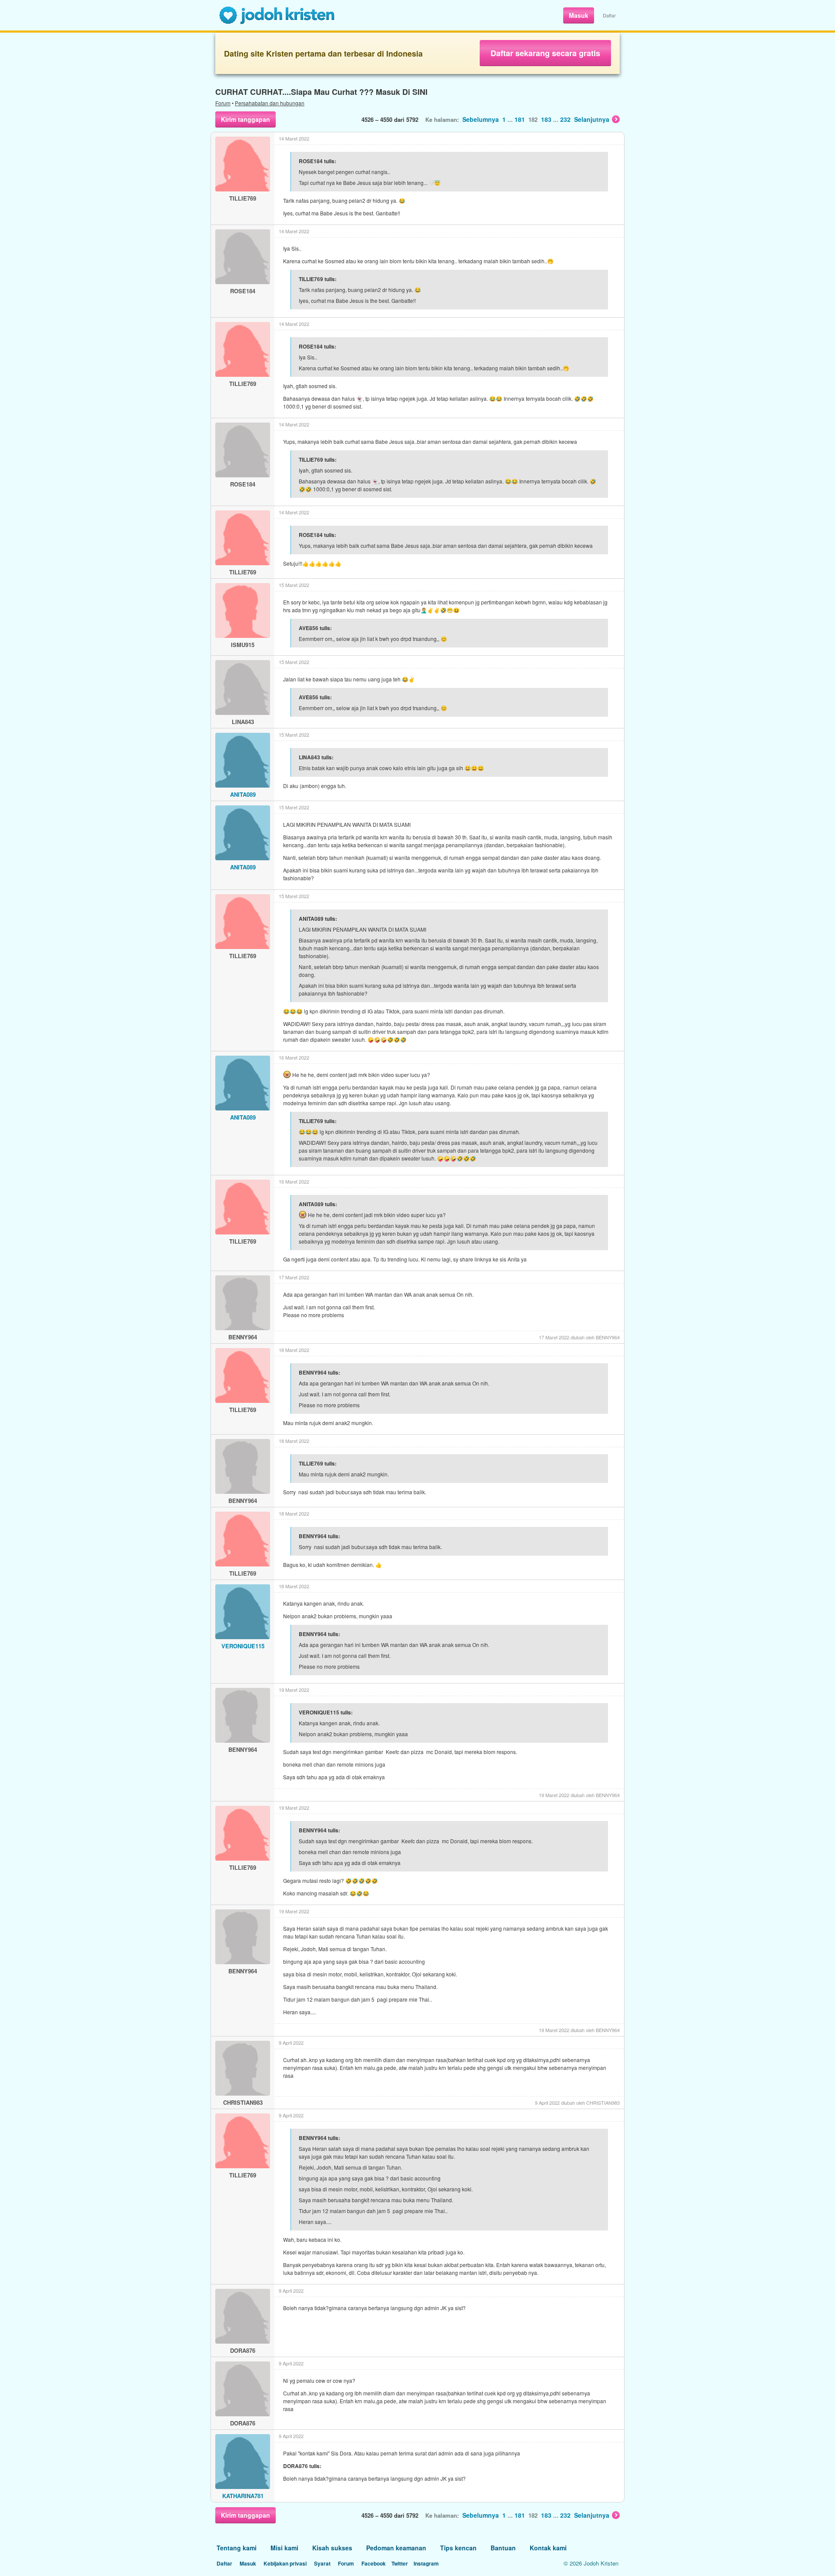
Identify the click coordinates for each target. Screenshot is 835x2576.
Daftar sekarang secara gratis (545, 53)
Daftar (609, 15)
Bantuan (503, 2548)
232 (565, 119)
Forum (223, 103)
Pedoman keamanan (396, 2548)
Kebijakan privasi (285, 2563)
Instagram (426, 2563)
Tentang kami (237, 2548)
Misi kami (284, 2548)
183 (546, 119)
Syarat (322, 2563)
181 (520, 119)
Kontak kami (548, 2548)
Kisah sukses (332, 2548)
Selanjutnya (592, 119)
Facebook (374, 2563)
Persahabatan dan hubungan (270, 103)
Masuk (579, 15)
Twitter (400, 2563)
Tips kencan (458, 2548)
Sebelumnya (481, 119)
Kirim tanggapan (245, 119)
